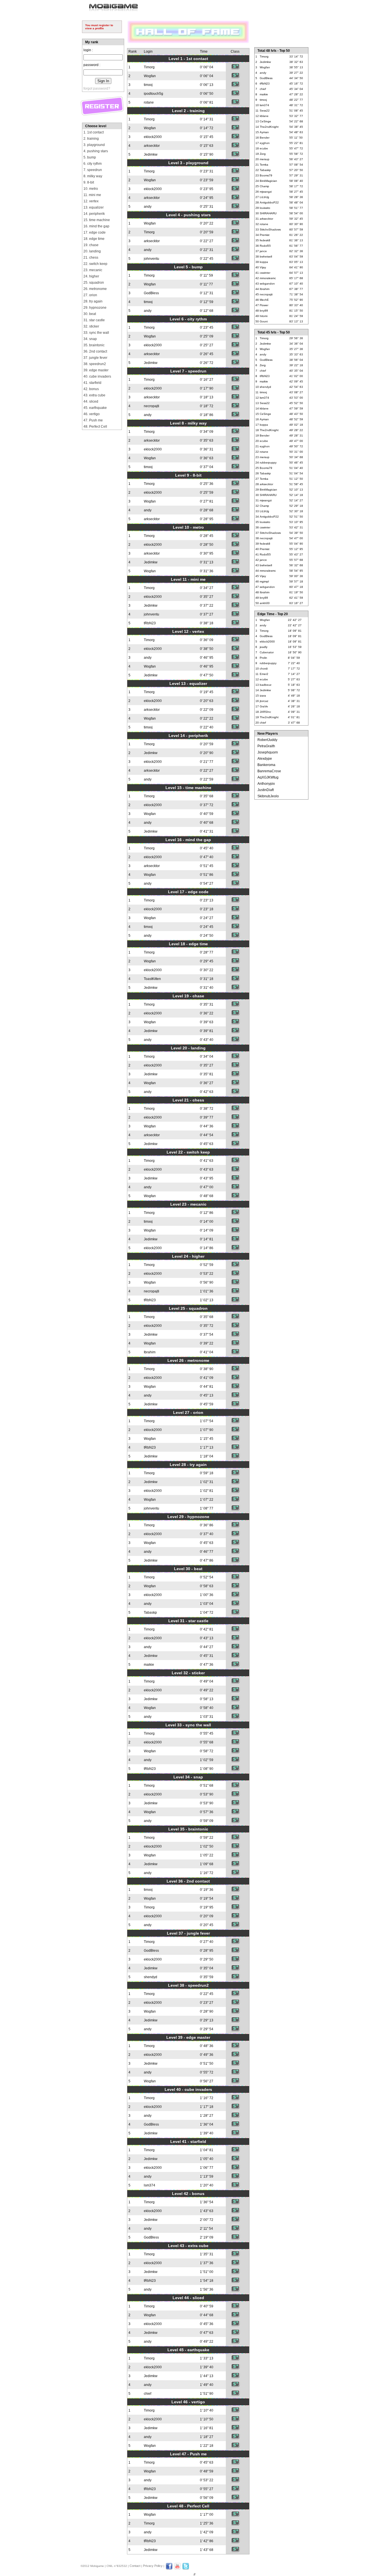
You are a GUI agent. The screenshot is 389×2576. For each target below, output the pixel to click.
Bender (265, 138)
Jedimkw (151, 155)
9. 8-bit (89, 182)
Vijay (263, 267)
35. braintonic (94, 345)
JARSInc (265, 712)
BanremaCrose (269, 771)
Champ (264, 186)
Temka (264, 165)
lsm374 (150, 2185)
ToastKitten (152, 979)
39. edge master (96, 370)
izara (263, 696)
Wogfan (150, 76)
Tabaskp (150, 1613)
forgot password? (97, 88)
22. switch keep (95, 264)
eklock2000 (153, 137)
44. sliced (91, 401)
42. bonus (91, 389)
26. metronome (95, 289)
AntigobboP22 (269, 202)
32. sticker (91, 326)
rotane (149, 102)
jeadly (264, 647)
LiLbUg (264, 197)
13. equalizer (94, 207)
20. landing (92, 251)
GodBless (151, 293)
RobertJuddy (267, 740)
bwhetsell (266, 257)
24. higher (91, 276)
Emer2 (264, 674)
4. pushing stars (96, 151)
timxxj (148, 85)
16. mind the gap (96, 226)
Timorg (149, 67)
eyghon (265, 143)
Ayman (264, 132)
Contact (135, 2566)
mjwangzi (266, 192)
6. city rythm (93, 164)
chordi (264, 669)
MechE (264, 300)
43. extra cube (94, 395)
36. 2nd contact (95, 351)
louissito (265, 208)
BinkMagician (268, 181)
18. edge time (94, 239)
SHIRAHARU (268, 213)
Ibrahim (150, 1352)
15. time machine (97, 220)
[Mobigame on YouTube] (177, 2569)
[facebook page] (169, 2569)
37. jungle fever (95, 358)
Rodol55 (265, 246)
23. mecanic (93, 270)
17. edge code (95, 232)
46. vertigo (92, 414)
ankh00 (265, 603)
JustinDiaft (266, 790)
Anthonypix (266, 784)
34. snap (90, 339)
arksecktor (152, 146)
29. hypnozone (95, 308)
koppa (264, 262)
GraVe (264, 706)
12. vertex (91, 201)
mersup (265, 159)
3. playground (94, 145)
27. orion (90, 295)
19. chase (91, 245)
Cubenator (267, 652)
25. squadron (94, 283)
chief (148, 2394)
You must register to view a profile (99, 27)
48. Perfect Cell (95, 427)
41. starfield (92, 383)
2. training (91, 139)
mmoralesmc (268, 278)
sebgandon (267, 284)
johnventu (151, 259)
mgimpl (264, 581)
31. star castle (94, 320)
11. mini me (92, 195)
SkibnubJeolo (268, 796)
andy (148, 207)
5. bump (90, 157)
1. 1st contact (94, 132)
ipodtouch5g (153, 94)
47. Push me (93, 420)
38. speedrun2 (95, 364)
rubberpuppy (268, 463)
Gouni (264, 321)
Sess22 (265, 111)
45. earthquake (95, 408)
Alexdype (265, 759)
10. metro (91, 189)
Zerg (263, 154)
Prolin (263, 658)
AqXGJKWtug (268, 777)
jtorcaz (264, 701)
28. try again (93, 301)
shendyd (151, 1977)
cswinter (265, 273)
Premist (265, 235)
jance (263, 251)
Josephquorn (268, 752)
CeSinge (265, 121)
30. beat (90, 314)
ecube (264, 148)
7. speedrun (93, 170)
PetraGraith (266, 746)
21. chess (91, 258)
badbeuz (266, 685)
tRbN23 (150, 623)
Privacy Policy (153, 2566)
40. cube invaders (97, 376)
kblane (264, 116)
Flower (264, 305)
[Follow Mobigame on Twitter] (186, 2569)
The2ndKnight (269, 127)
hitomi (264, 316)
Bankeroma (266, 765)
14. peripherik (94, 214)
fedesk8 (265, 240)
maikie (149, 1665)
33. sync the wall (96, 333)
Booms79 (266, 175)
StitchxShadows (270, 229)
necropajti (151, 406)
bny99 (264, 311)
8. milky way (93, 176)
